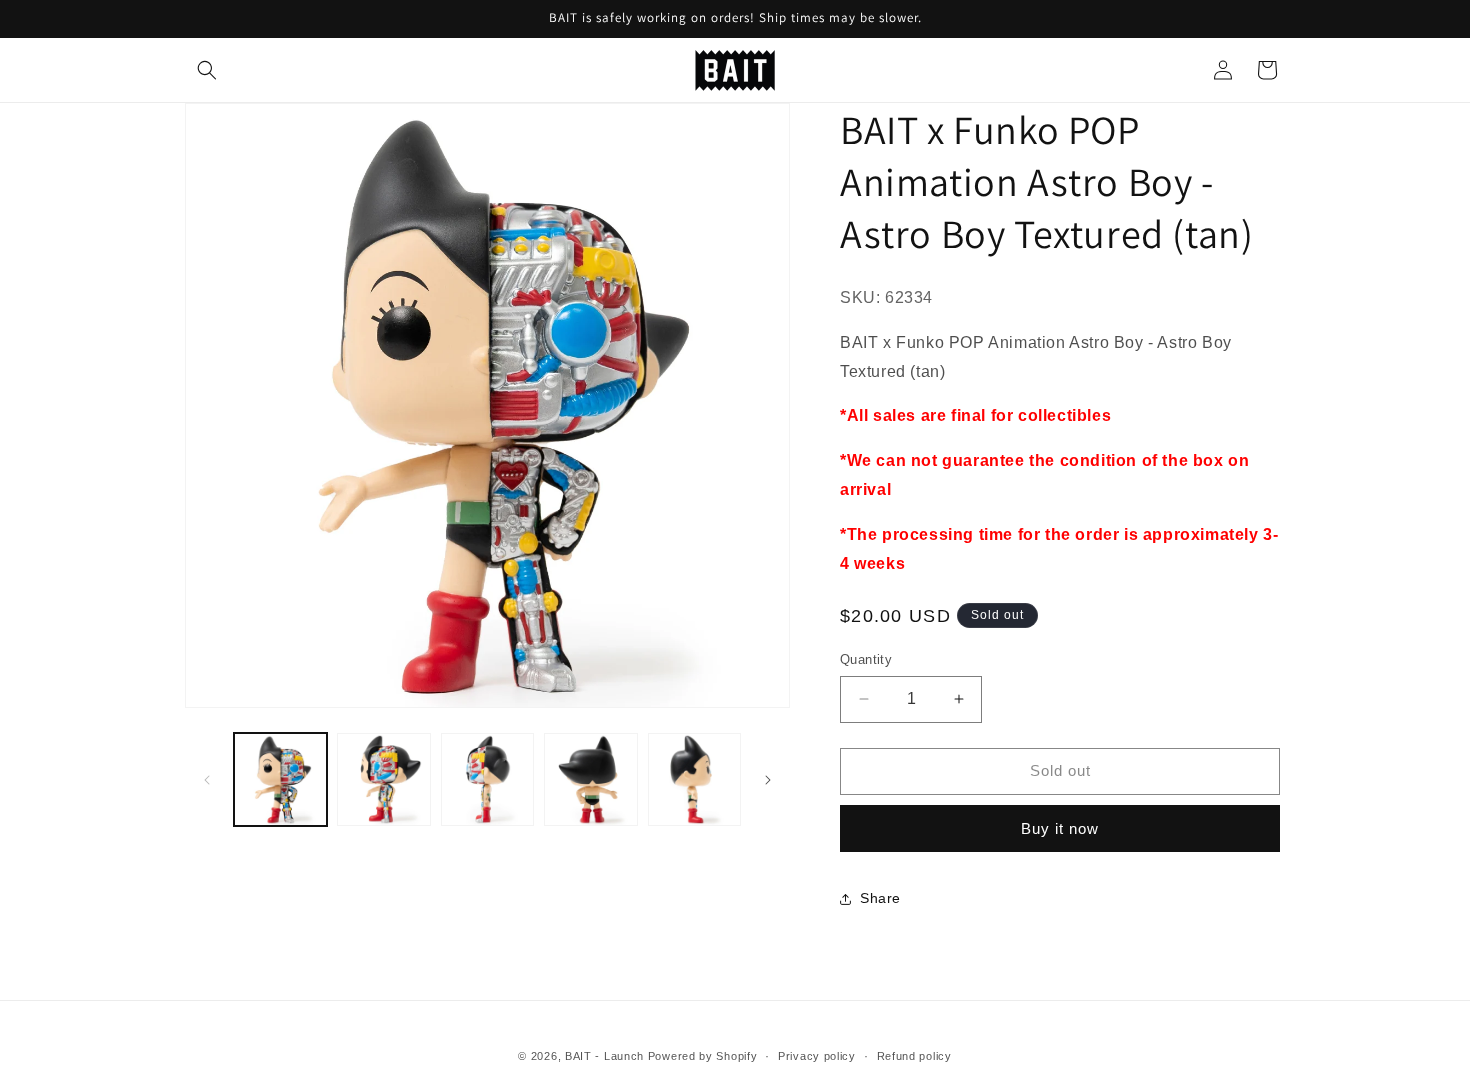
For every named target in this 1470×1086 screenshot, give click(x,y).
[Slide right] (768, 780)
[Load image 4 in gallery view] (590, 779)
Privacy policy (817, 1056)
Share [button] (880, 898)
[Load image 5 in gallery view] (694, 779)
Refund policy (914, 1056)
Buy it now (1060, 828)
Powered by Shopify (703, 1056)
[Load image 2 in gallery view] (383, 779)
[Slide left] (207, 780)
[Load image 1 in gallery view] (280, 779)
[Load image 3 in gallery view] (487, 779)
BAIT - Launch (604, 1056)
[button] (207, 70)
